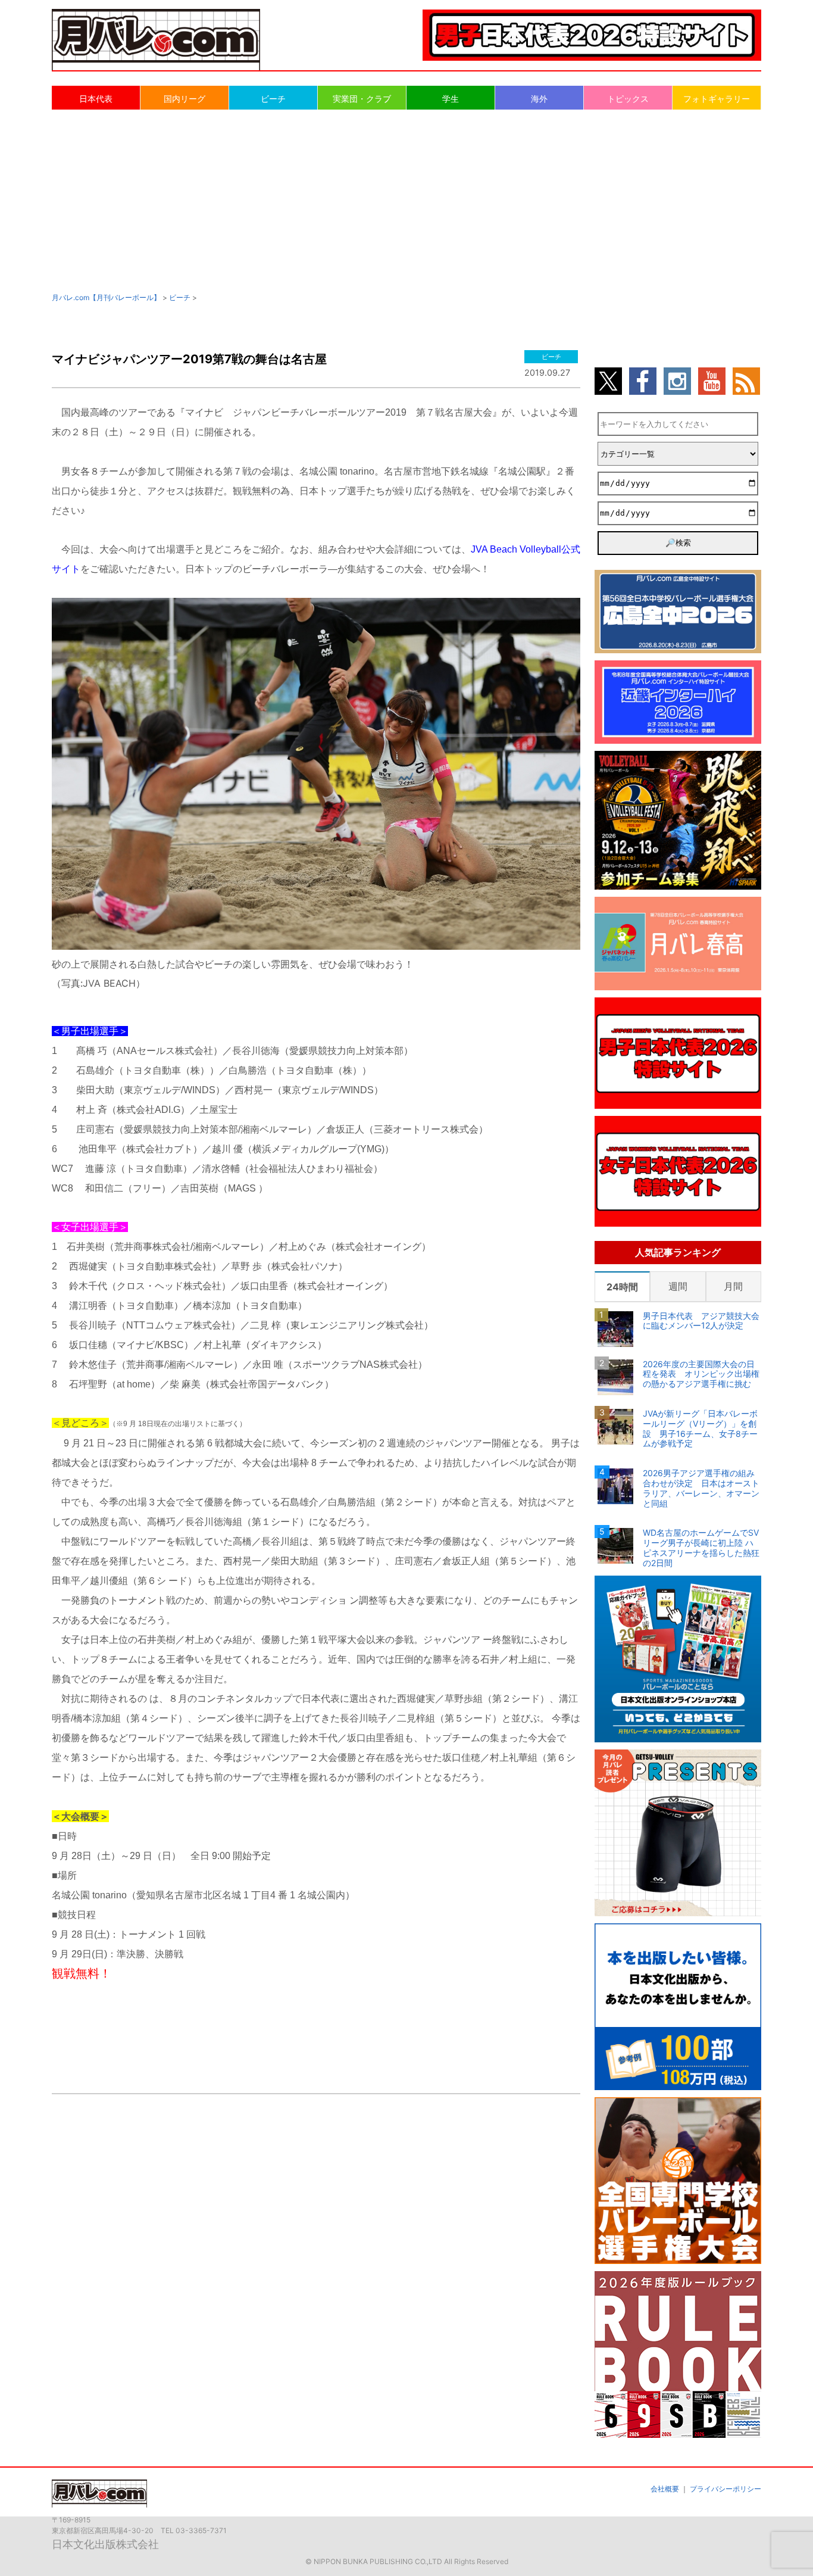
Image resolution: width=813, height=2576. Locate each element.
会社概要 (665, 2489)
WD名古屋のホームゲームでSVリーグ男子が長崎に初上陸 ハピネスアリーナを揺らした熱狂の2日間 (701, 1548)
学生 (451, 99)
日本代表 (96, 99)
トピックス (628, 99)
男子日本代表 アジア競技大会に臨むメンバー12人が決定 (701, 1321)
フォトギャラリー (717, 99)
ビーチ (273, 99)
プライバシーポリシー (726, 2489)
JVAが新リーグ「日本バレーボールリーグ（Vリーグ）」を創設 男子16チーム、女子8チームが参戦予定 (700, 1429)
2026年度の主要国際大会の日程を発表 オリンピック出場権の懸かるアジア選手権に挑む (701, 1374)
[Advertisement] (406, 200)
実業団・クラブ (362, 99)
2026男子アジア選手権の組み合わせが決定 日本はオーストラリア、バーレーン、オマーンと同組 (701, 1488)
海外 (539, 99)
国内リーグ (185, 99)
